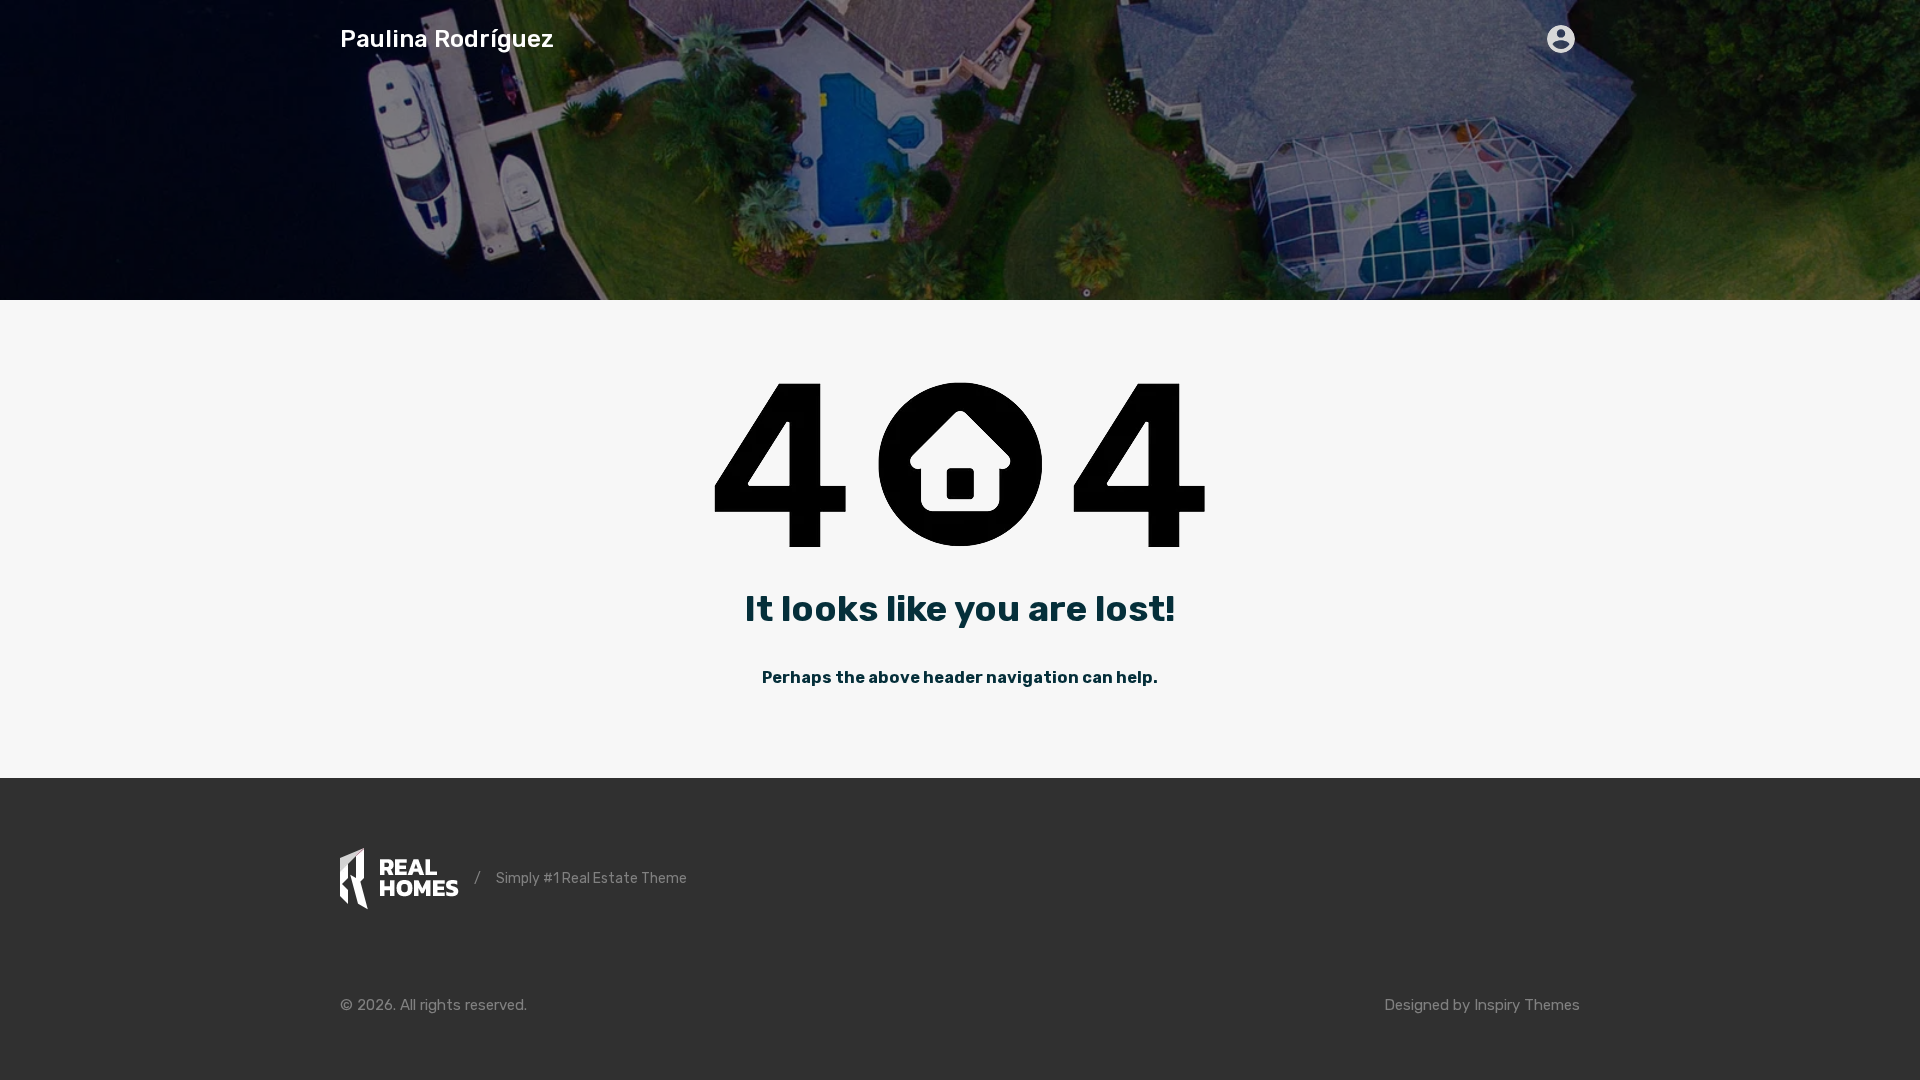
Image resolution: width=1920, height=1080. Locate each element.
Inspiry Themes (1527, 1005)
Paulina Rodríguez (447, 39)
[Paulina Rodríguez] (399, 879)
